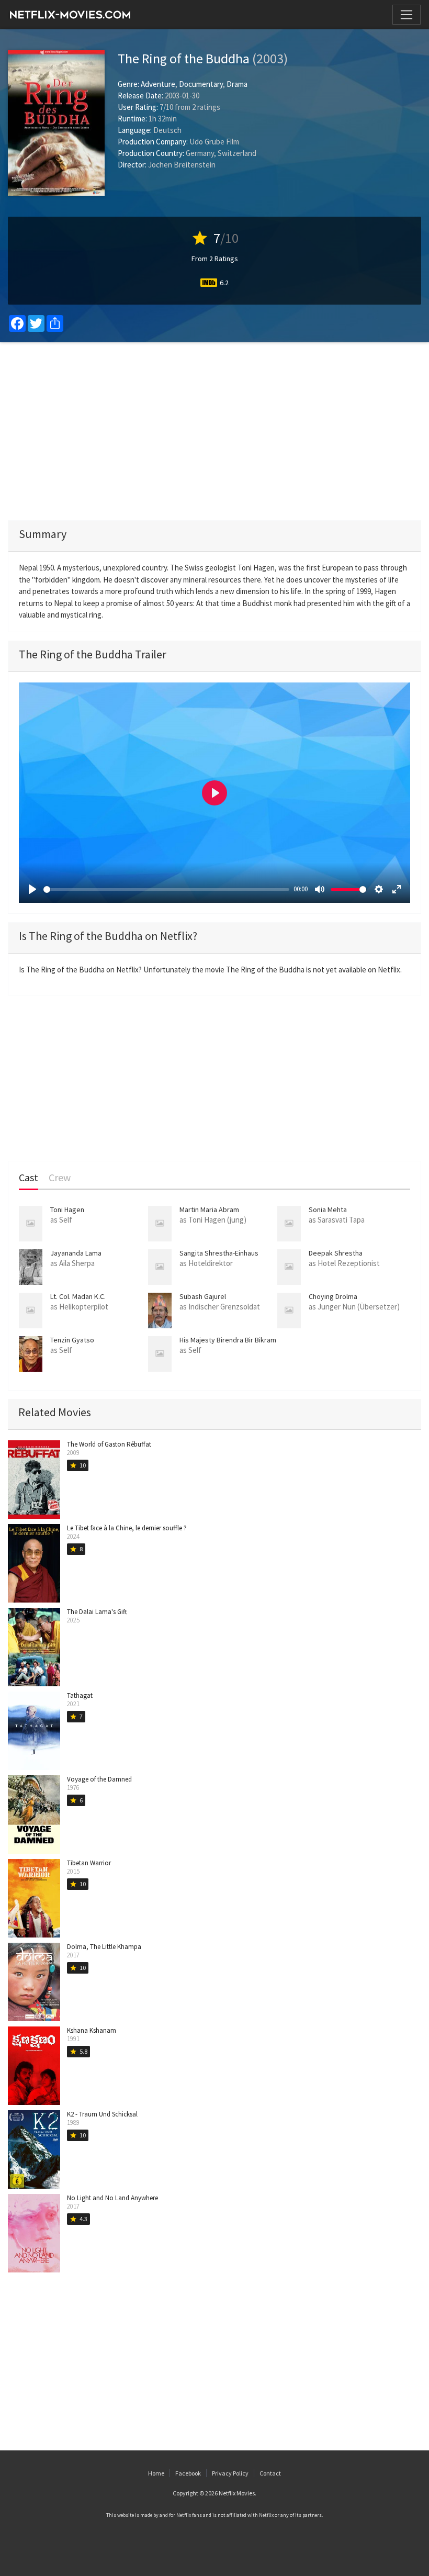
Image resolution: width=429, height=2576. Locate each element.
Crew (60, 1178)
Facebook (188, 2473)
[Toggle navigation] (407, 15)
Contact (270, 2473)
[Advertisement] (214, 431)
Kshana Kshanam (92, 2030)
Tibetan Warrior (89, 1863)
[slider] (166, 889)
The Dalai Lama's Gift (97, 1612)
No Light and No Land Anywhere (112, 2198)
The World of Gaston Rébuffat (109, 1444)
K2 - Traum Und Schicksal (102, 2114)
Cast (29, 1178)
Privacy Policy (230, 2473)
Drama (237, 84)
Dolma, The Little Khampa (104, 1947)
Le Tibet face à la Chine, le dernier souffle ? (127, 1528)
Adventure (158, 84)
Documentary (201, 84)
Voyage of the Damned (99, 1779)
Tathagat (80, 1695)
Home (156, 2473)
